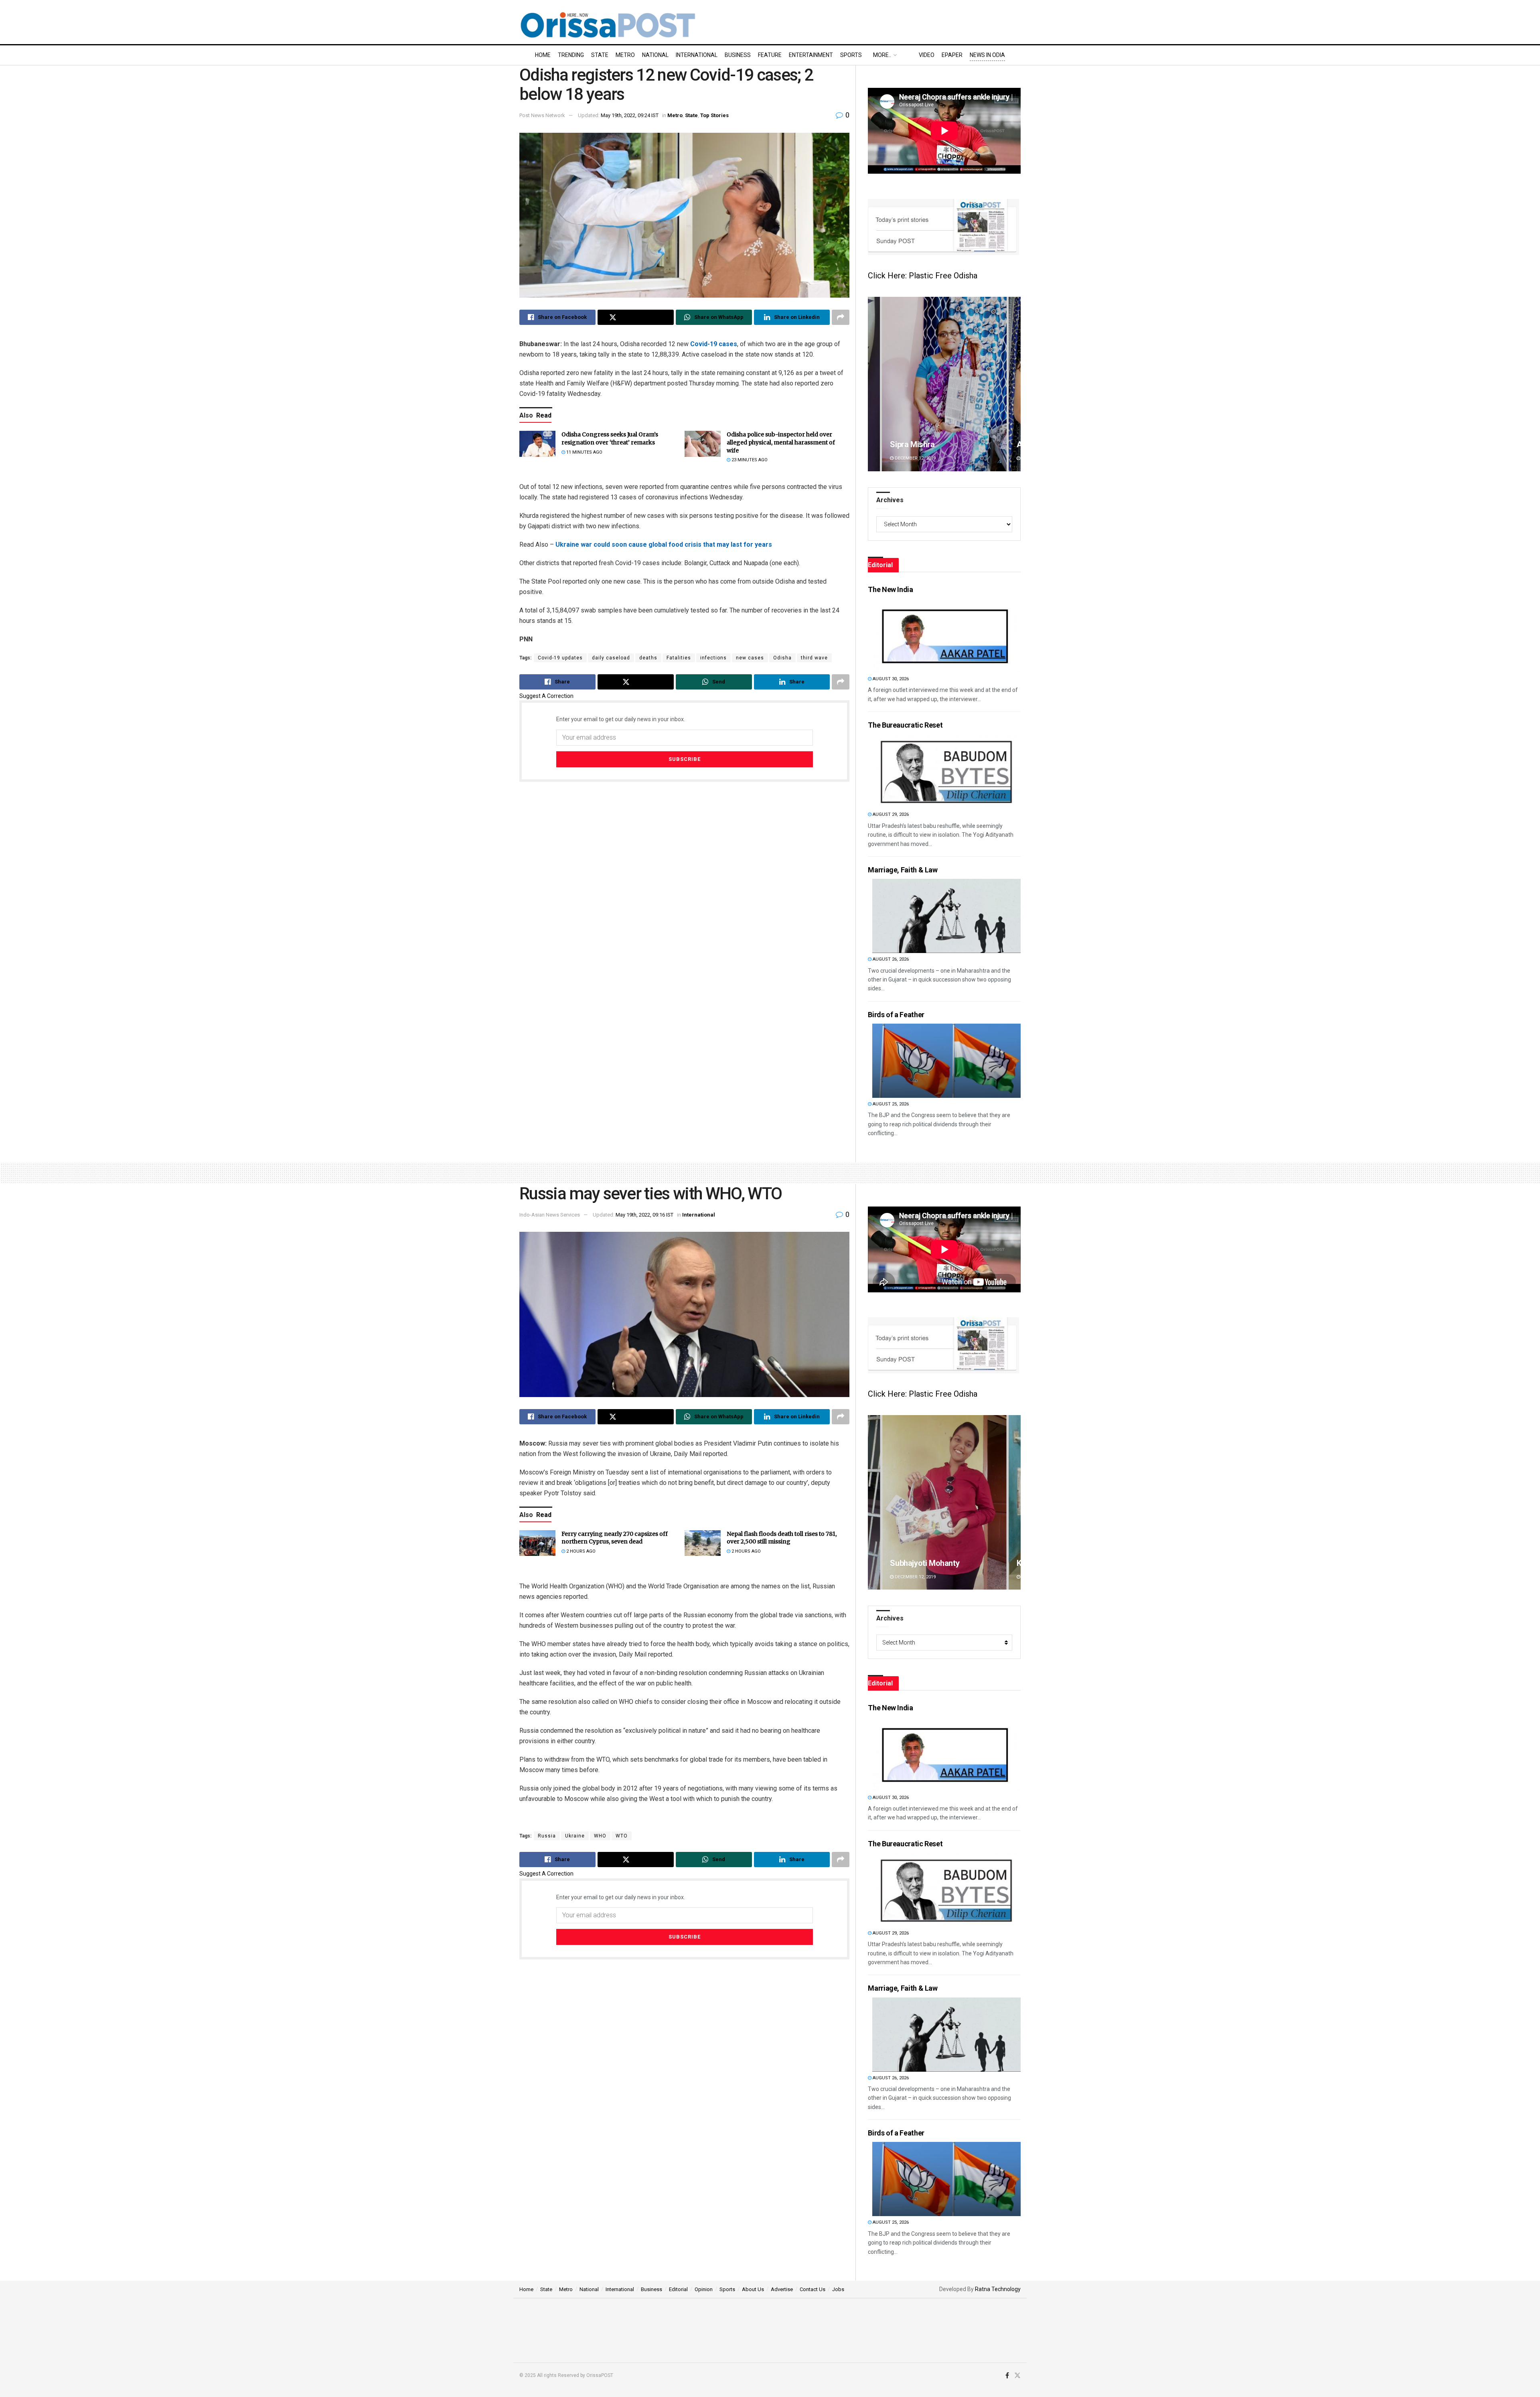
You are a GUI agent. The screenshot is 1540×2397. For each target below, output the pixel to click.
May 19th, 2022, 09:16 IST (644, 1215)
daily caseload (611, 658)
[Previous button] (874, 384)
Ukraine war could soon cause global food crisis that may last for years (664, 544)
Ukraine (575, 1836)
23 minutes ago (749, 460)
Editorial (678, 2289)
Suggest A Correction (546, 696)
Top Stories (714, 115)
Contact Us (813, 2289)
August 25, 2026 (890, 1104)
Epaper (952, 55)
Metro (625, 55)
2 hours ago (580, 1551)
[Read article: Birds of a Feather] (946, 1061)
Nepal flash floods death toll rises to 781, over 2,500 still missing (782, 1538)
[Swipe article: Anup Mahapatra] (944, 384)
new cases (750, 658)
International (697, 55)
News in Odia (987, 55)
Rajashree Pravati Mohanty (937, 1563)
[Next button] (1015, 384)
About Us (753, 2289)
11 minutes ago (584, 452)
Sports (851, 55)
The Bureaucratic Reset (905, 725)
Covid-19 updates (560, 658)
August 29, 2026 (890, 814)
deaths (648, 658)
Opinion (704, 2289)
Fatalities (679, 658)
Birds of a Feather (896, 1015)
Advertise (782, 2289)
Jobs (838, 2289)
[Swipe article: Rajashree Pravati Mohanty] (944, 1502)
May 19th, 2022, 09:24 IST (630, 115)
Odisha (782, 658)
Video (927, 55)
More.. (882, 55)
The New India (890, 589)
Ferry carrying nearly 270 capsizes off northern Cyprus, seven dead (615, 1538)
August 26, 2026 (890, 959)
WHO (600, 1836)
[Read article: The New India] (946, 636)
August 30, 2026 (890, 679)
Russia (547, 1836)
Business (738, 55)
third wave (814, 658)
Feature (770, 55)
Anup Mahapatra (919, 444)
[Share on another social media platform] (841, 317)
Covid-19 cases (714, 344)
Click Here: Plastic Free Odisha (923, 276)
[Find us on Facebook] (1007, 2376)
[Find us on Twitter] (1017, 2376)
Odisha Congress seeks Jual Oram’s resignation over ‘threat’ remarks (610, 438)
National (655, 55)
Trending (571, 55)
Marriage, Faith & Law (903, 870)
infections (713, 658)
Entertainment (811, 55)
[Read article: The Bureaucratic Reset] (946, 771)
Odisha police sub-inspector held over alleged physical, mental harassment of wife (781, 442)
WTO (622, 1836)
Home (543, 55)
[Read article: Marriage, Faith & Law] (946, 916)
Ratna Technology (998, 2289)
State (600, 55)
